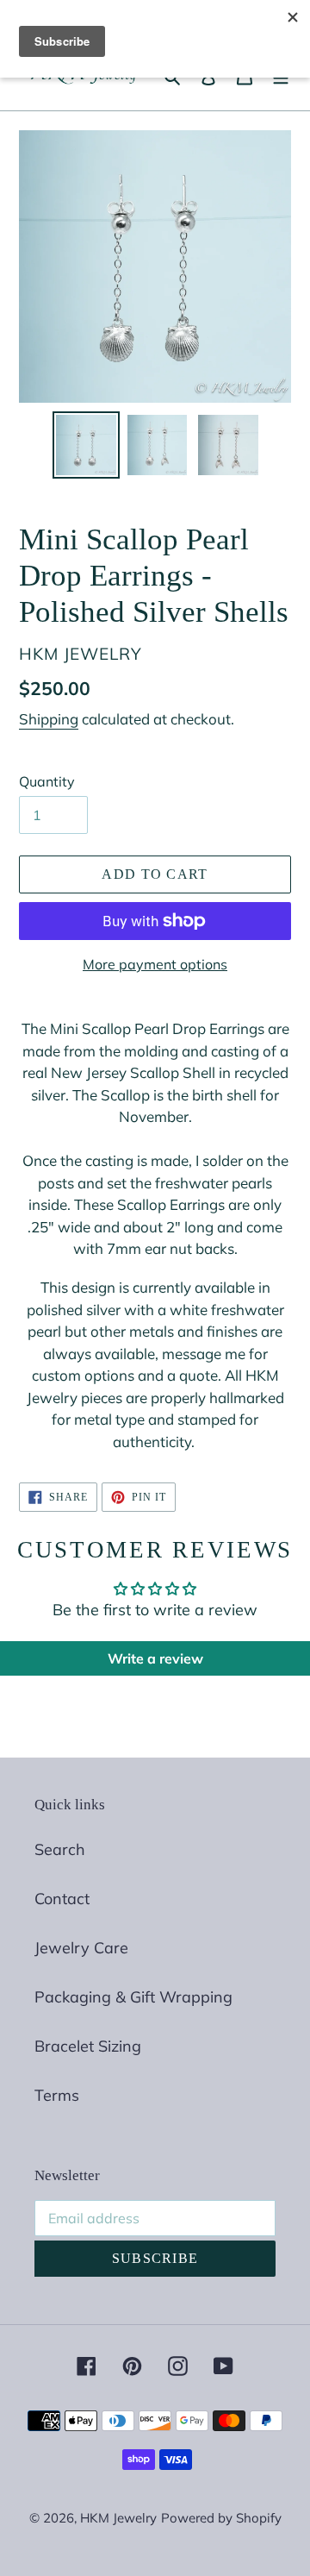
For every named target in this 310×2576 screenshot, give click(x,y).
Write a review (155, 1658)
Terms (57, 2095)
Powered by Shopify (221, 2518)
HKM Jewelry (118, 2518)
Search (60, 1849)
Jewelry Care (81, 1948)
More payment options (155, 964)
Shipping (49, 719)
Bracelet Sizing (88, 2046)
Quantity (47, 781)
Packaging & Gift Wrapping (133, 1997)
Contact (62, 1899)
